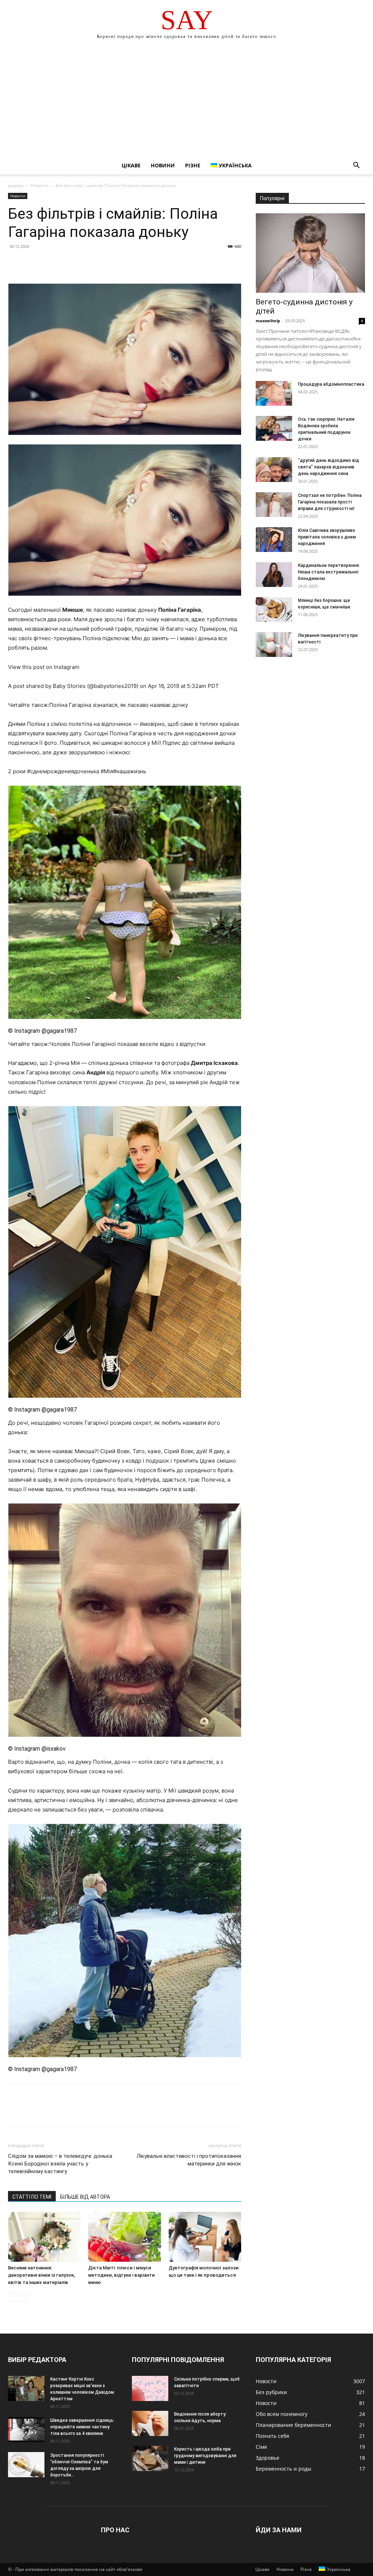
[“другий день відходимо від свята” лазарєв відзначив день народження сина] (274, 470)
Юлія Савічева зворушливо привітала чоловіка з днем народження (327, 537)
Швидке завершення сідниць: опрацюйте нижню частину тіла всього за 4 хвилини (82, 2427)
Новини (163, 165)
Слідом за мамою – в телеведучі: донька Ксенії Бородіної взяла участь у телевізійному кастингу (60, 2164)
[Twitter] (32, 263)
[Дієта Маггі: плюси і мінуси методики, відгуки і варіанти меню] (124, 2237)
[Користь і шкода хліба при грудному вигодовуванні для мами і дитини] (150, 2458)
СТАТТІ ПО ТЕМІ (32, 2197)
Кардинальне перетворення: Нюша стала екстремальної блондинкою (329, 572)
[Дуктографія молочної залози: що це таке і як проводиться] (205, 2237)
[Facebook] (15, 263)
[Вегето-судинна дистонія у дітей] (310, 253)
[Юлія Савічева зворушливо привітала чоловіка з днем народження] (274, 540)
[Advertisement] (186, 102)
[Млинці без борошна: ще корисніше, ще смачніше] (274, 610)
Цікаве (131, 165)
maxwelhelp (268, 321)
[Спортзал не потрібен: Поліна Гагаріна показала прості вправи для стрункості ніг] (274, 505)
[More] (83, 263)
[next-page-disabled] (24, 2297)
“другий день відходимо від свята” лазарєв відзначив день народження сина (329, 467)
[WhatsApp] (66, 263)
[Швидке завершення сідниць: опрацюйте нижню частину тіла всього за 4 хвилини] (26, 2430)
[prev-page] (13, 2297)
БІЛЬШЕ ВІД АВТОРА (85, 2197)
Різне (193, 165)
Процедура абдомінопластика (331, 384)
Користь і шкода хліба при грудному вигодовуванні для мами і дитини (205, 2456)
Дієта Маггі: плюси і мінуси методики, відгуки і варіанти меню (121, 2275)
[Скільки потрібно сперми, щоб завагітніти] (150, 2388)
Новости (40, 185)
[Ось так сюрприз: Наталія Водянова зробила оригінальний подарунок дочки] (274, 429)
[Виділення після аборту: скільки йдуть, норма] (150, 2423)
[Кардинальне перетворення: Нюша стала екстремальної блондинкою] (274, 575)
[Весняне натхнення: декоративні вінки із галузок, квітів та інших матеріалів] (44, 2237)
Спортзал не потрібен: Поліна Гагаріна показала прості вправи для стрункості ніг (330, 502)
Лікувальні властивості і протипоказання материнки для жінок (189, 2160)
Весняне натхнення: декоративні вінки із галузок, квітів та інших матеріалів (42, 2275)
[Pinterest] (49, 263)
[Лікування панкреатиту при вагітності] (274, 645)
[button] (356, 166)
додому (16, 185)
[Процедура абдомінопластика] (274, 394)
